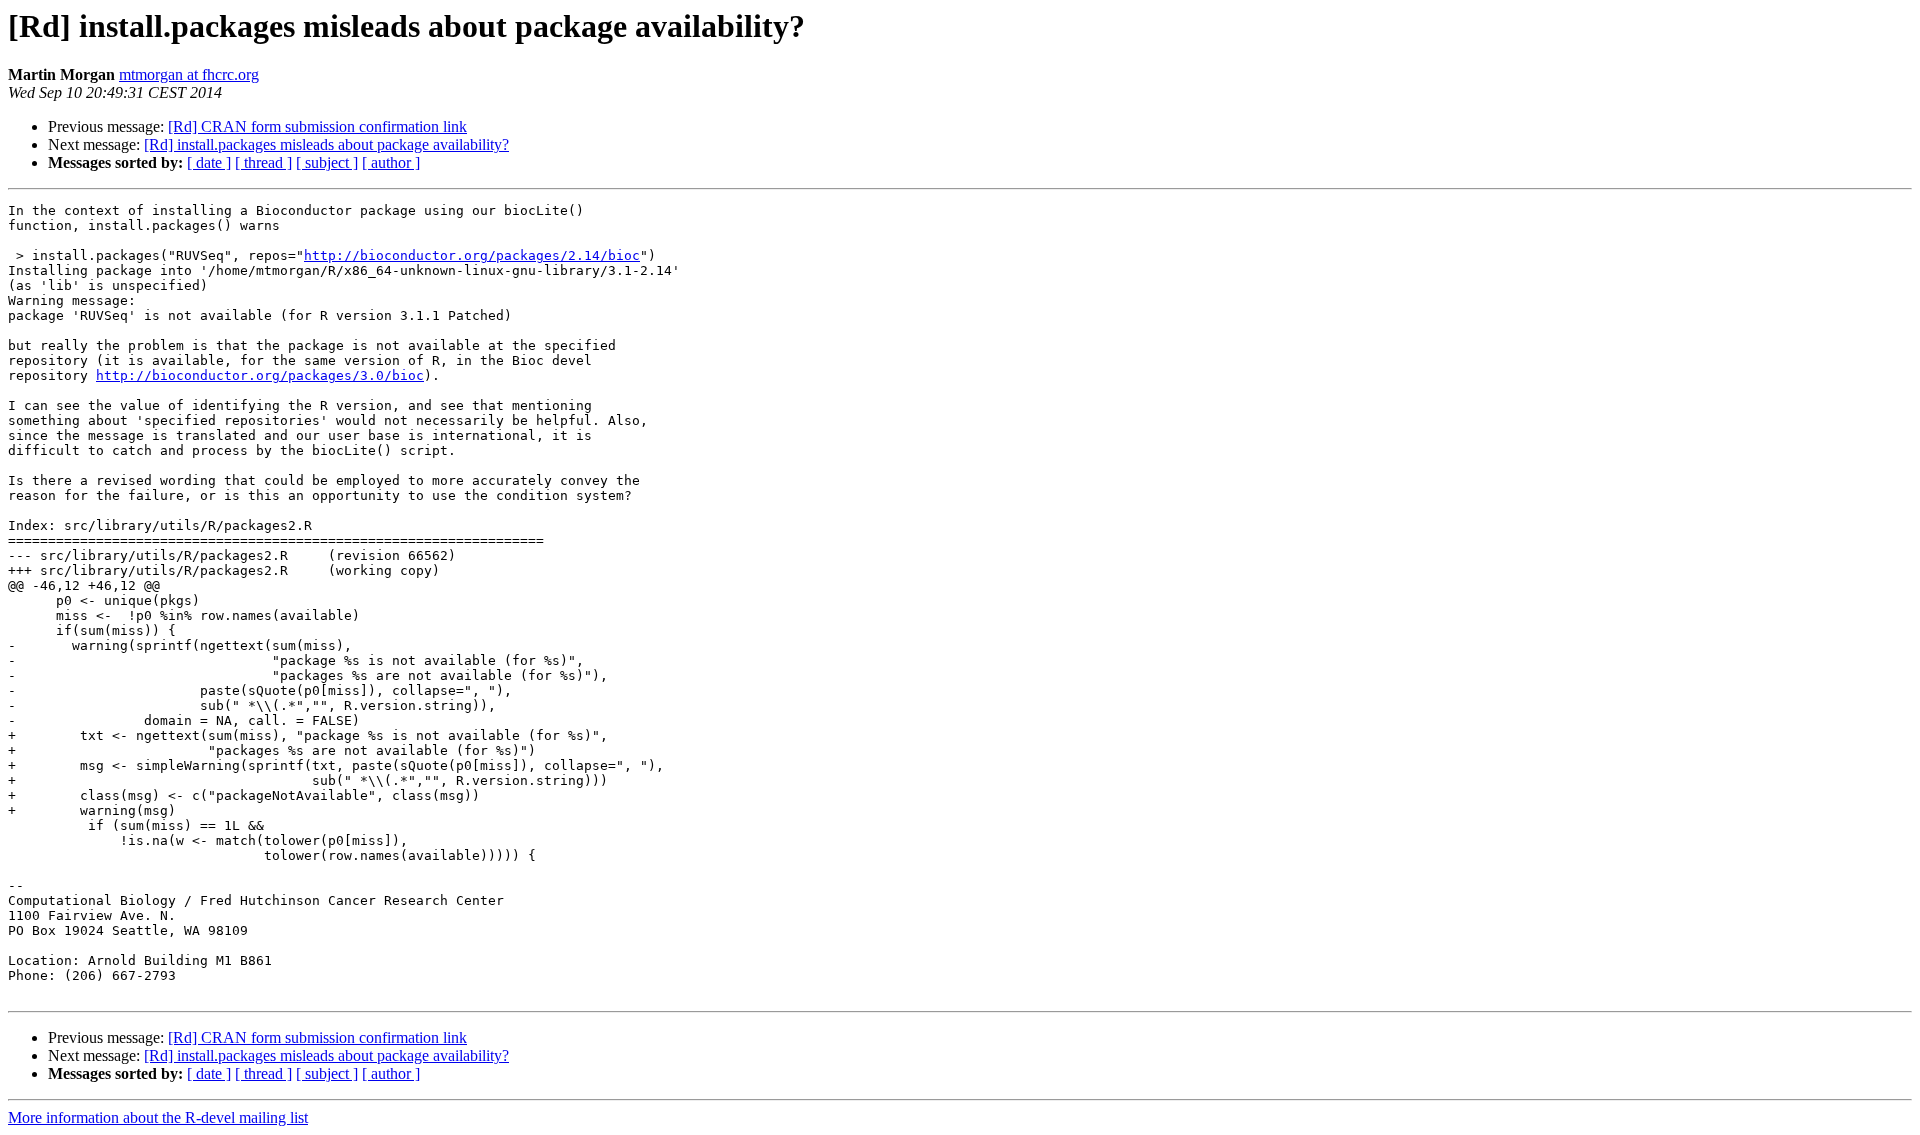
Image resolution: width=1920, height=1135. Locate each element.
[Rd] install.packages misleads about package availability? (326, 144)
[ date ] (209, 162)
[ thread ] (263, 162)
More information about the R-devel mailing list (158, 1117)
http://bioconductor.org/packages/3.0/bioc (260, 375)
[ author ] (391, 162)
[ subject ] (327, 162)
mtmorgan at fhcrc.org (189, 74)
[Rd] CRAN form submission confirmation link (317, 126)
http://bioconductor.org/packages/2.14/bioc (472, 255)
